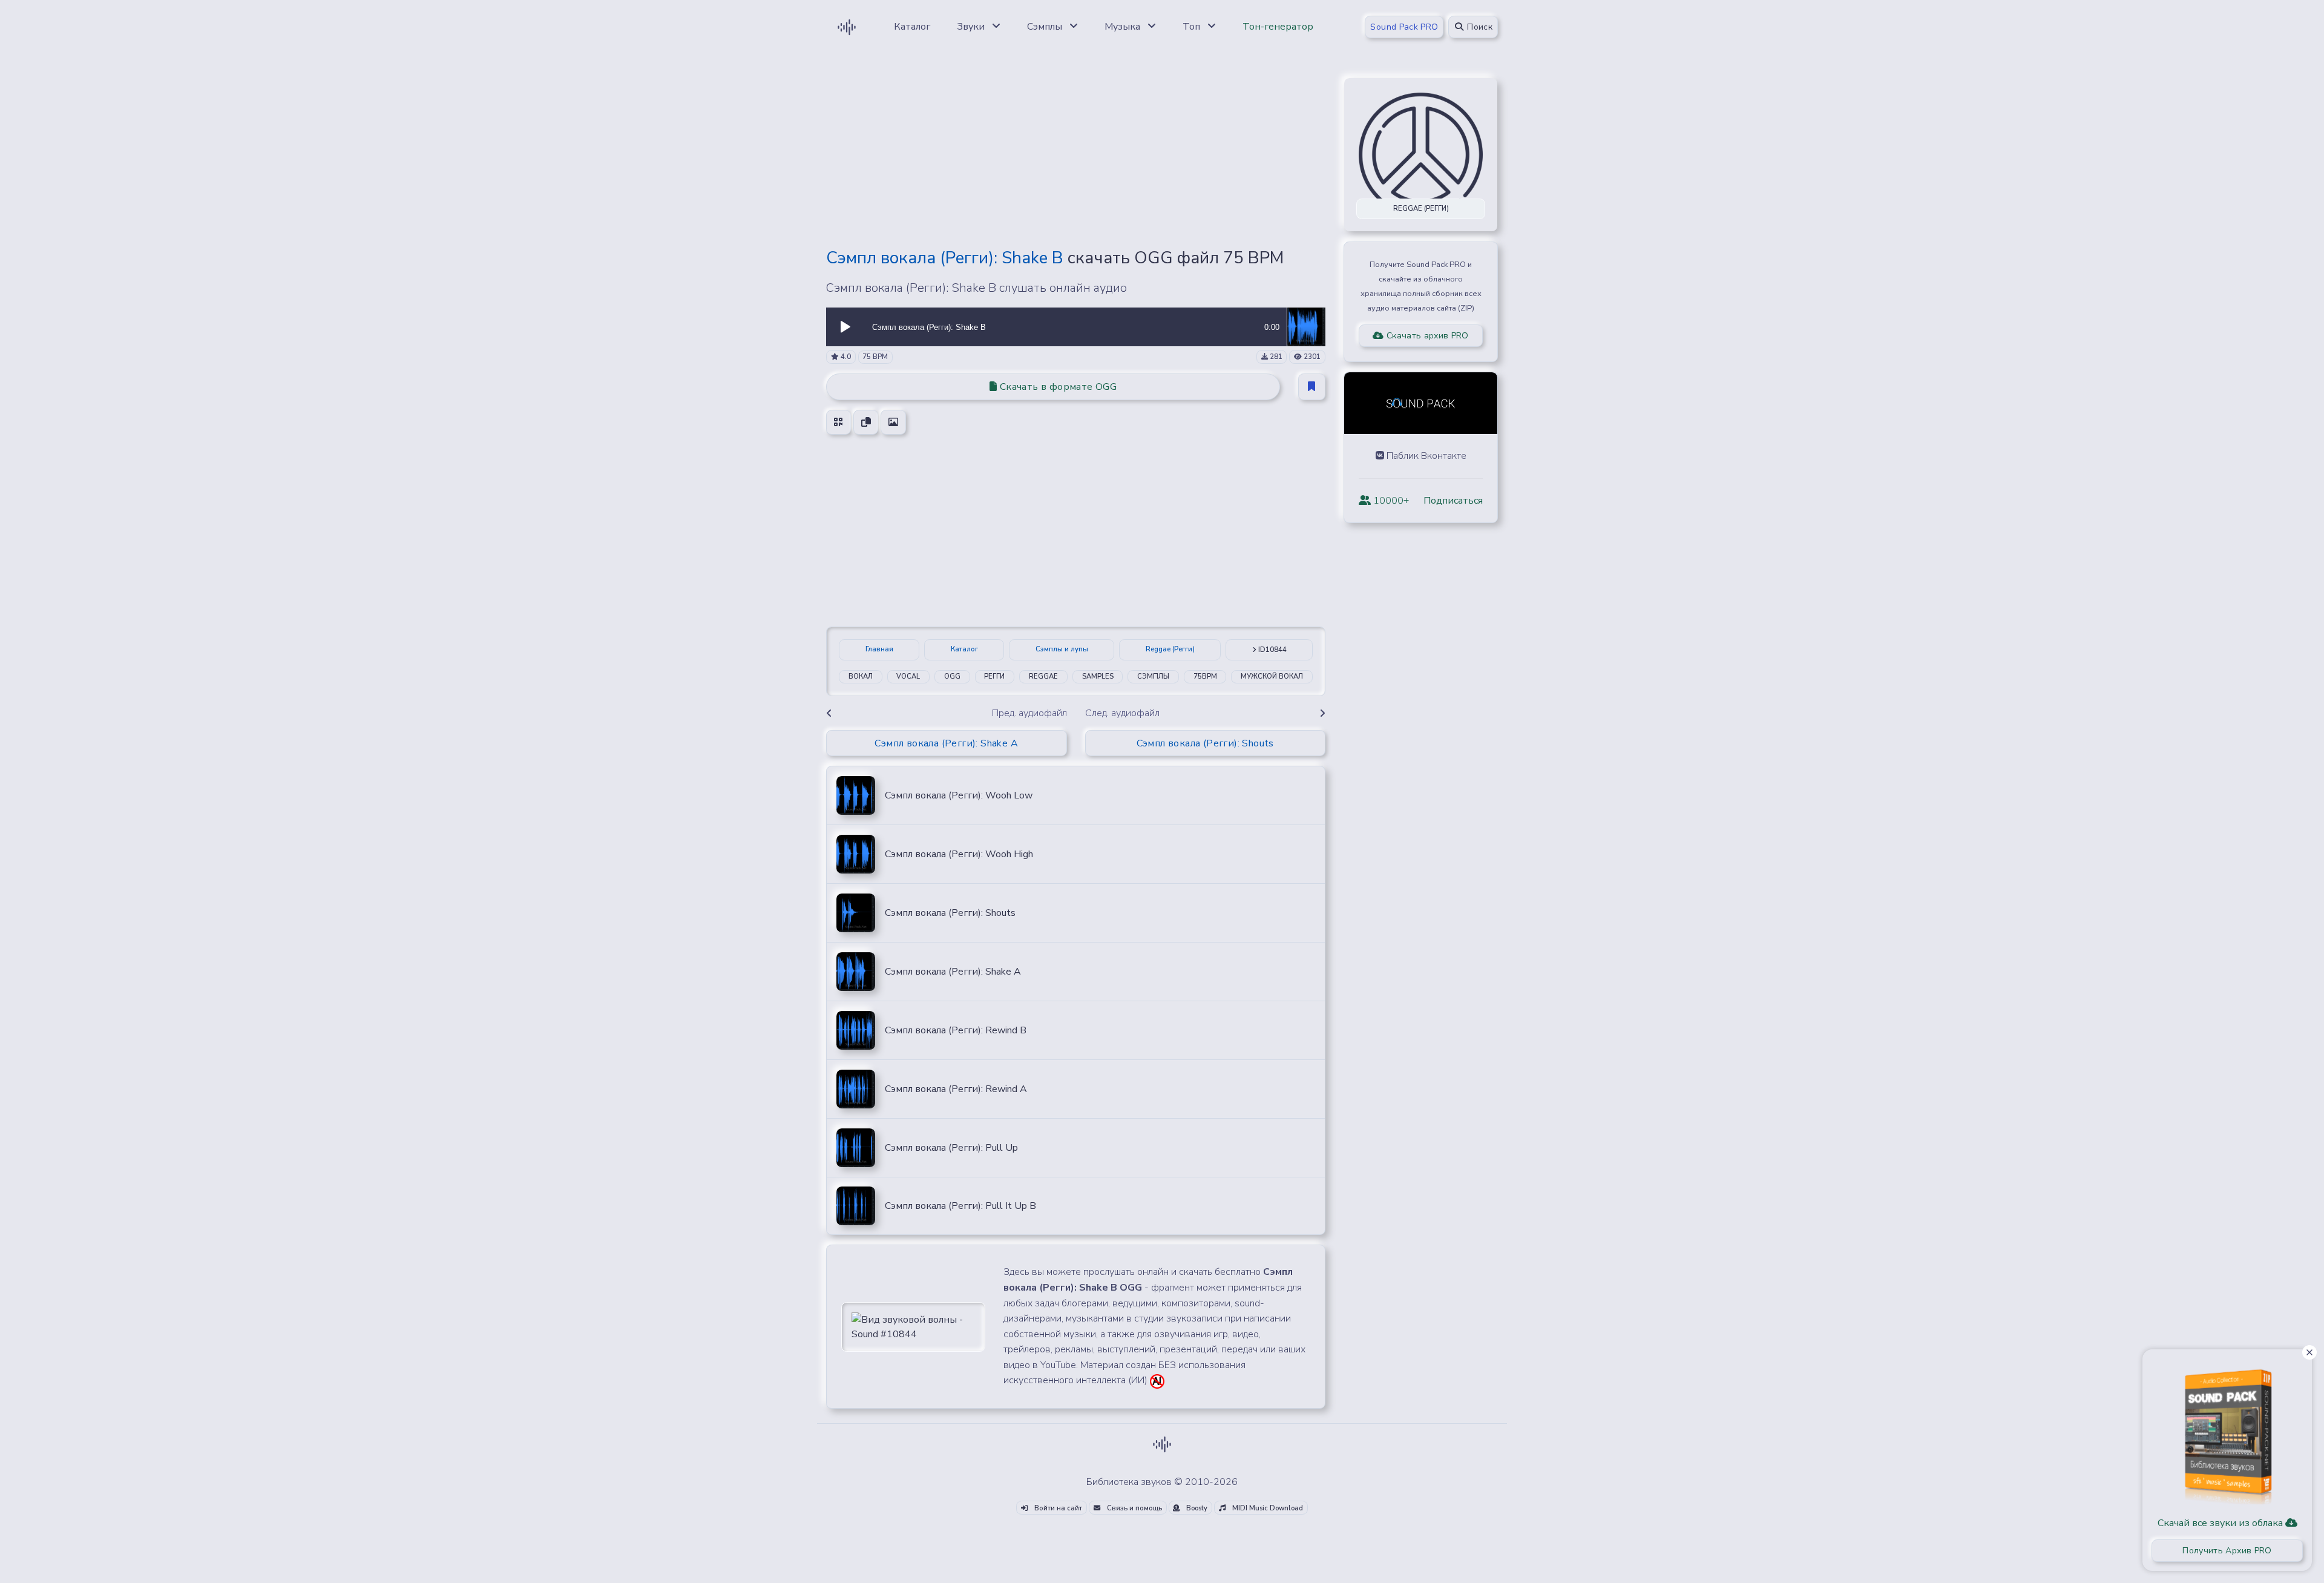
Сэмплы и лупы (1062, 649)
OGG (952, 676)
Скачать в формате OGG (1057, 387)
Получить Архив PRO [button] (2227, 1551)
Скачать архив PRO (1426, 336)
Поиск (1479, 27)
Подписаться (1453, 501)
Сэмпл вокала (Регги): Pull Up (951, 1148)
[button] (845, 327)
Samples (1098, 676)
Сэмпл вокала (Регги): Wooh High (959, 854)
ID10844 (1272, 650)
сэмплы (1153, 676)
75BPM (1205, 676)
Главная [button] (879, 649)
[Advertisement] (1076, 153)
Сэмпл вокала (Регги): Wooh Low (959, 795)
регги (994, 676)
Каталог (964, 649)
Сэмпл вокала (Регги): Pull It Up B (960, 1206)
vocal (908, 676)
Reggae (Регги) (1170, 649)
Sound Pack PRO (1404, 27)
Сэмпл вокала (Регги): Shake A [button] (946, 743)
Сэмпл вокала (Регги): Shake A (953, 972)
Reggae (1043, 676)
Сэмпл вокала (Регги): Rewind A (956, 1089)
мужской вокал (1272, 676)
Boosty (1196, 1508)
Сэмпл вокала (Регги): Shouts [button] (1205, 743)
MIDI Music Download (1267, 1508)
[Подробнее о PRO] (2227, 1432)
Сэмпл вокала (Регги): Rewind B (956, 1030)
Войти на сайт (1057, 1508)
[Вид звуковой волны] (913, 1326)
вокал (861, 676)
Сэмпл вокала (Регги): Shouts (950, 913)
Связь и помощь (1134, 1508)
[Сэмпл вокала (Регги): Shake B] (1306, 326)
